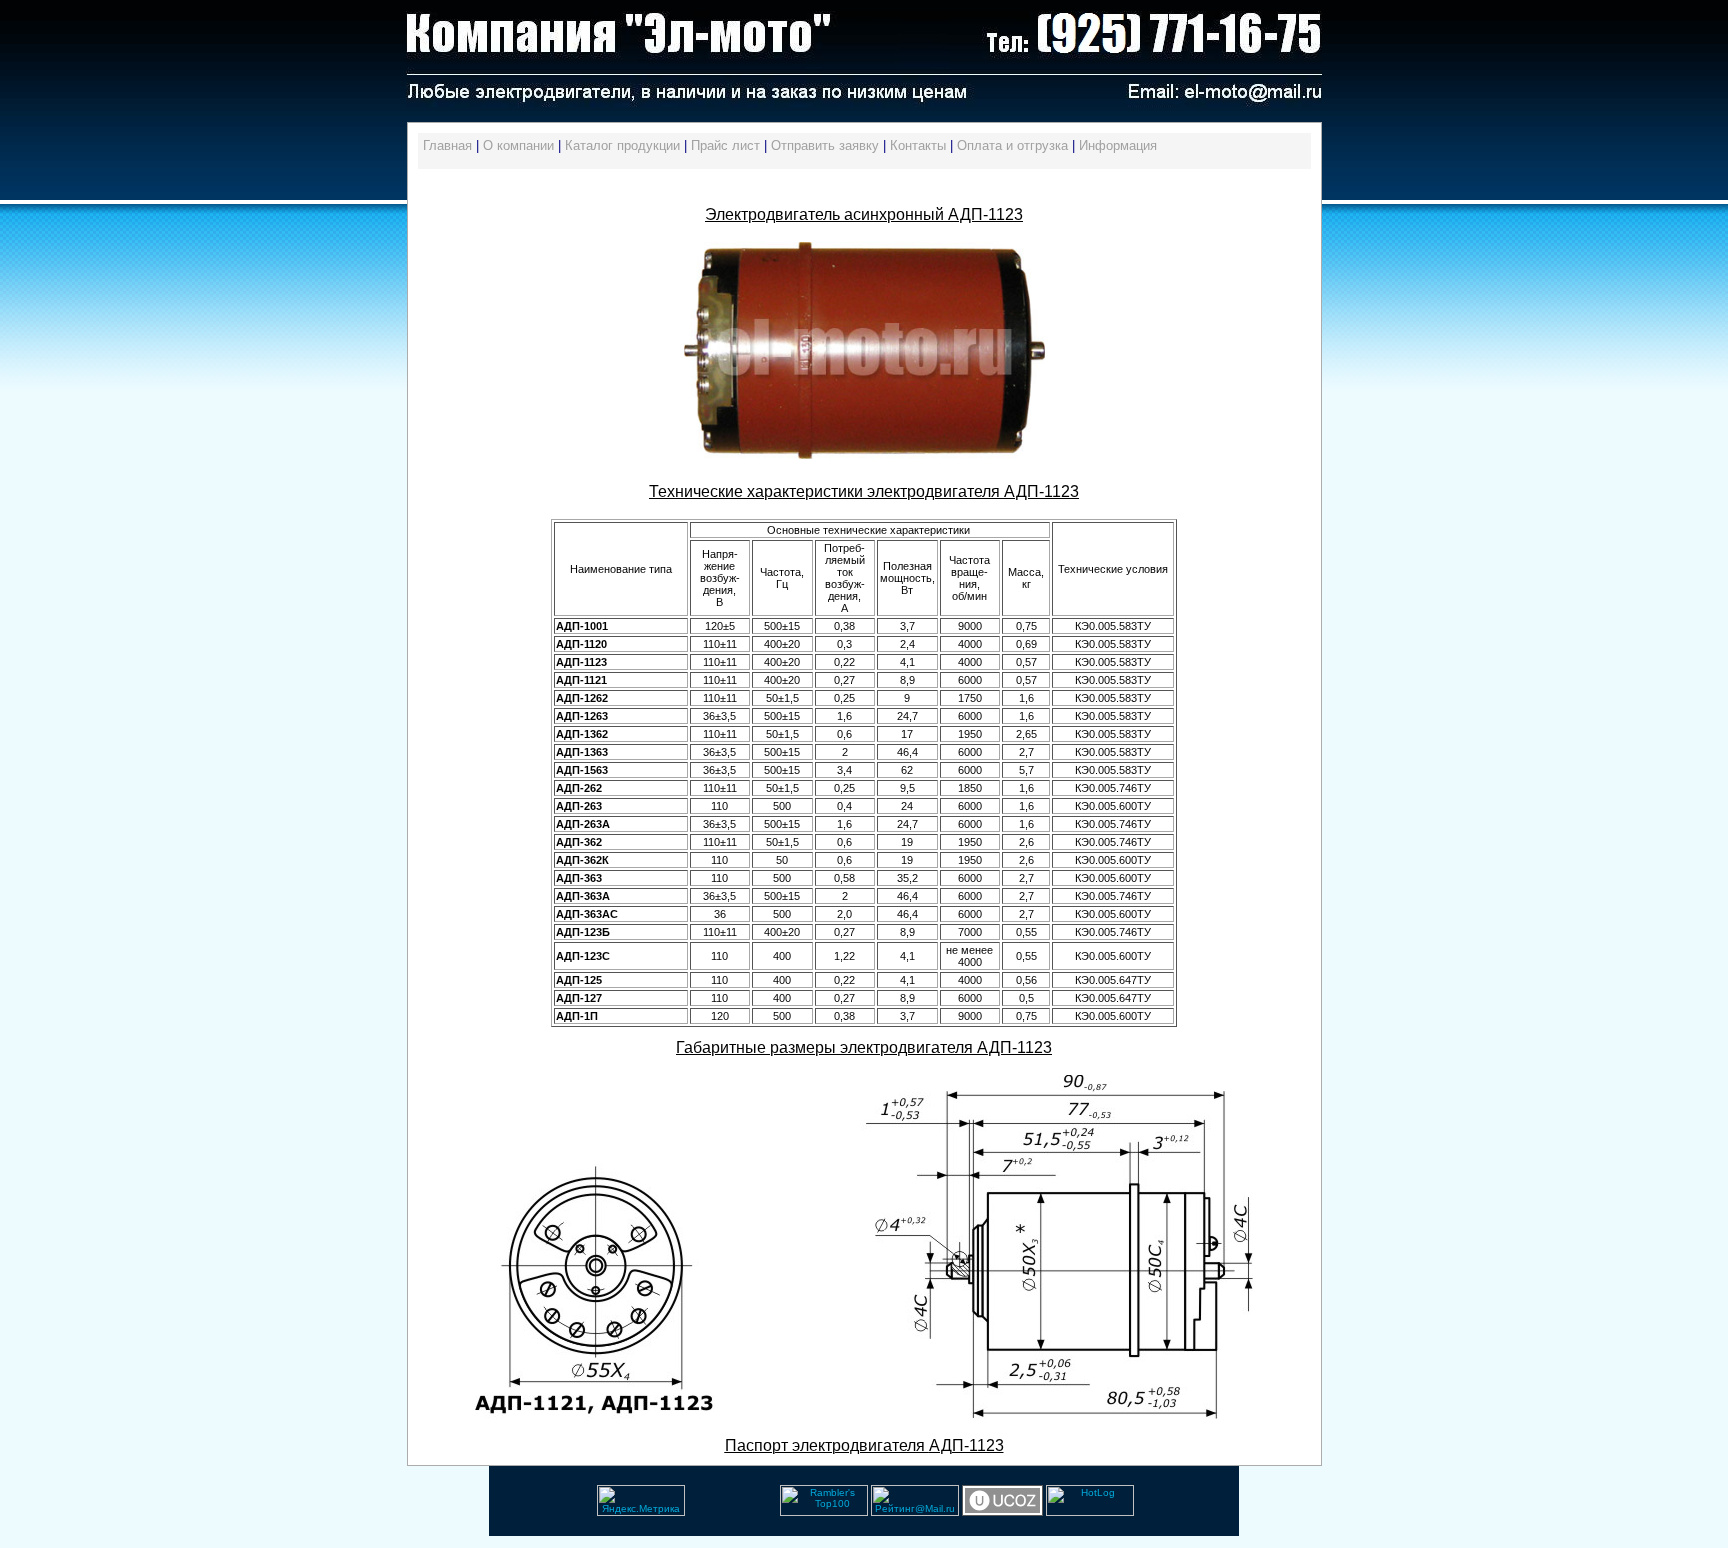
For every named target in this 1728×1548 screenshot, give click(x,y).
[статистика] (687, 1512)
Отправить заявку (825, 145)
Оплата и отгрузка (1012, 145)
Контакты (918, 145)
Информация (1118, 145)
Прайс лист (725, 145)
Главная (447, 145)
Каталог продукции (622, 145)
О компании (518, 145)
